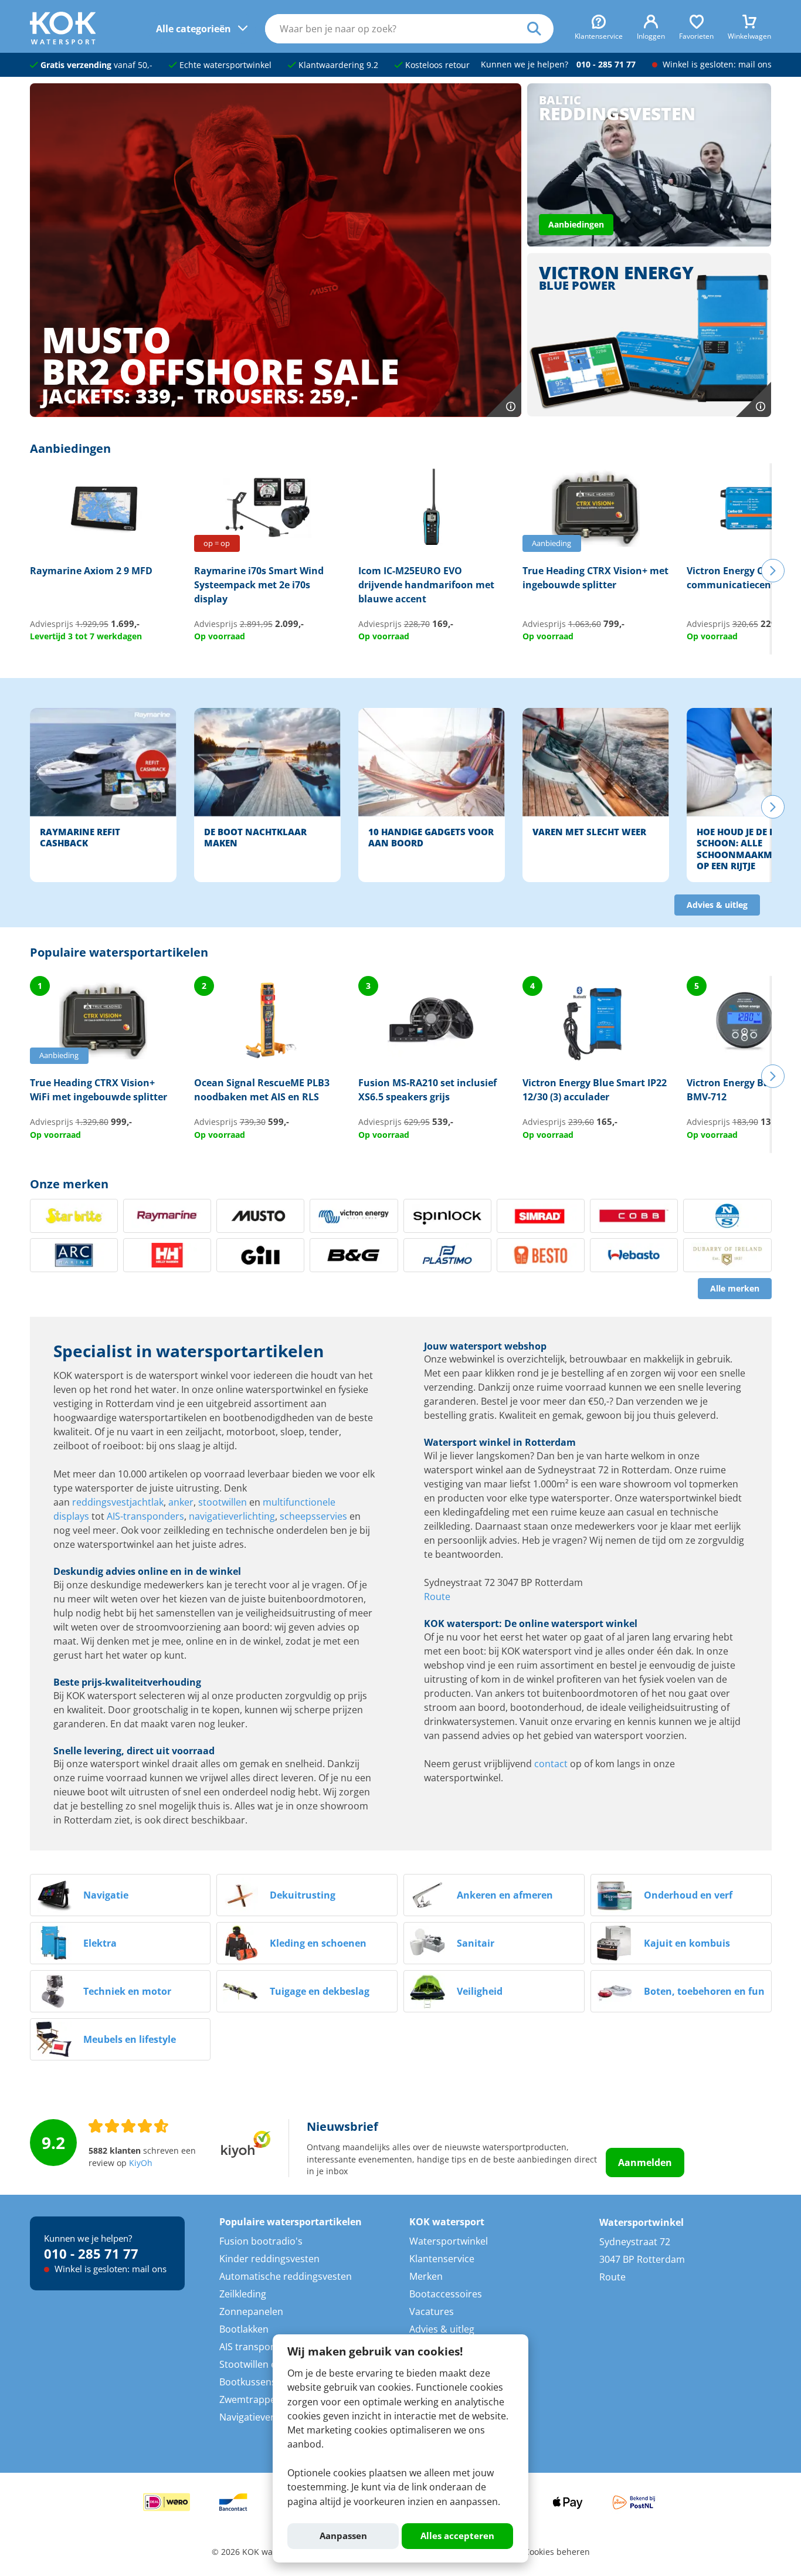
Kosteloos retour (436, 65)
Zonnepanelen (251, 2311)
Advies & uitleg (717, 905)
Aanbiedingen (576, 225)
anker (181, 1502)
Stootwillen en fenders (269, 2364)
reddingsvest (101, 1502)
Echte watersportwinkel (224, 65)
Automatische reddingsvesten (286, 2276)
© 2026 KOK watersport (258, 2552)
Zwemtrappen (250, 2399)
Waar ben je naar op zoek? (540, 29)
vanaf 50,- (96, 65)
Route (437, 1597)
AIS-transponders (145, 1516)
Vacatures (432, 2311)
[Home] (63, 41)
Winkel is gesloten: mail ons (716, 65)
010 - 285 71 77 (606, 65)
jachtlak (147, 1502)
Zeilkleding (243, 2294)
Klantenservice (442, 2259)
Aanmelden (645, 2163)
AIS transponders (258, 2347)
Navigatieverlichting (263, 2417)
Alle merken (735, 1289)
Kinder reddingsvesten (269, 2259)
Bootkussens (248, 2382)
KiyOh (141, 2163)
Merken (426, 2276)
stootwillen (223, 1502)
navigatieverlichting (232, 1516)
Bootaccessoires (446, 2294)
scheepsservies (313, 1516)
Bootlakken (244, 2329)
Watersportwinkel (449, 2241)
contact (551, 1764)
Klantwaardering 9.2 (337, 65)
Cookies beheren (557, 2552)
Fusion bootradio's (261, 2241)
